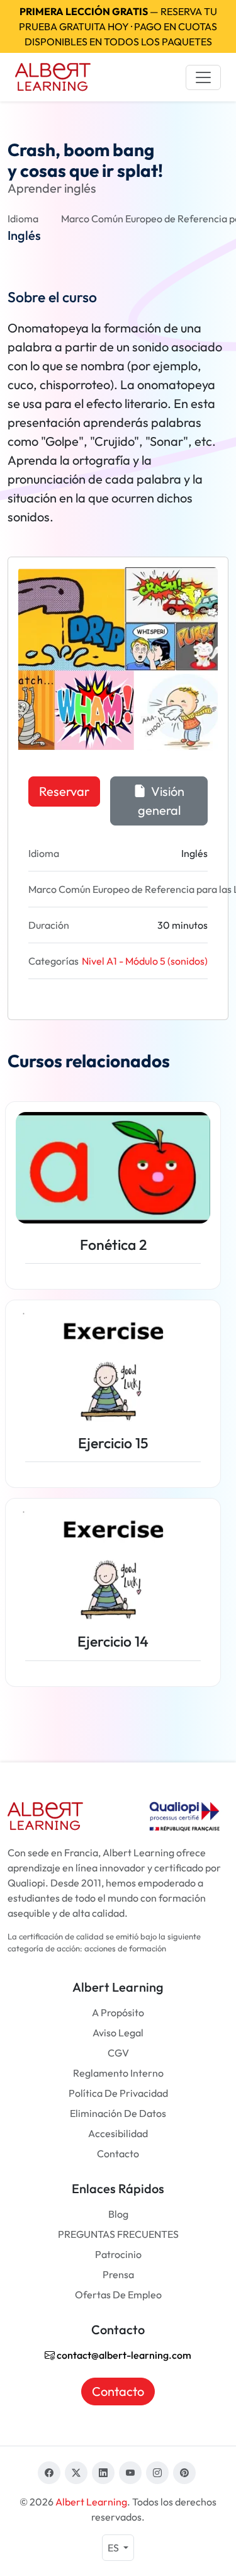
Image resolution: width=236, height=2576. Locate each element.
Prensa (118, 2274)
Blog (118, 2214)
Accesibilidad (118, 2133)
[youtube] (130, 2473)
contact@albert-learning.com (123, 2355)
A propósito (118, 2012)
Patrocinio (118, 2254)
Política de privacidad (118, 2093)
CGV (118, 2053)
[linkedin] (103, 2473)
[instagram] (157, 2473)
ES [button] (114, 2548)
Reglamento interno (118, 2073)
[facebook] (49, 2473)
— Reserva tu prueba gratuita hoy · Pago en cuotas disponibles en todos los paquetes (118, 26)
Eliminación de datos (118, 2113)
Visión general (161, 801)
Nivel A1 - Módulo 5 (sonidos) (145, 961)
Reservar (64, 791)
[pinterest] (184, 2473)
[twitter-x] (76, 2473)
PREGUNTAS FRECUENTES (118, 2234)
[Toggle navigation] (203, 77)
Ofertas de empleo (118, 2295)
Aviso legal (118, 2033)
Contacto (118, 2153)
